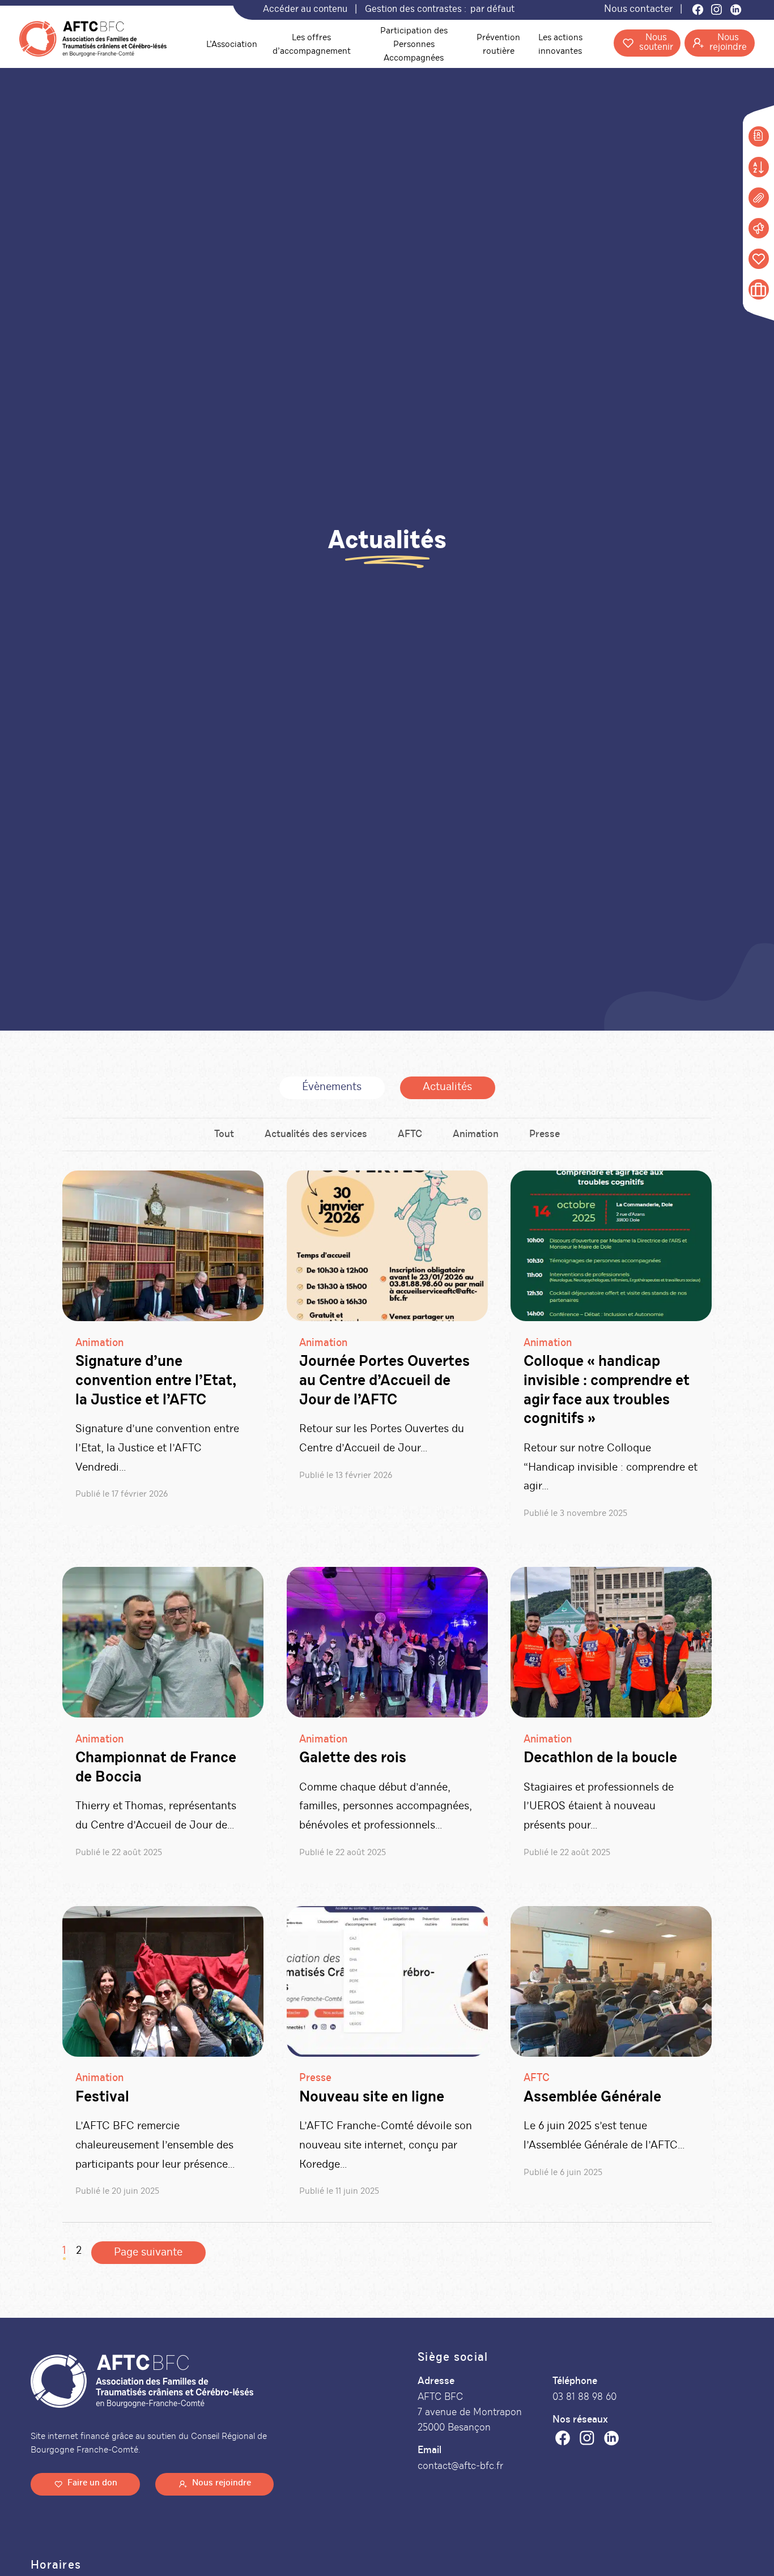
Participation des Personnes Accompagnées (414, 45)
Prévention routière (498, 45)
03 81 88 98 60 (584, 2397)
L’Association (232, 45)
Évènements (332, 1088)
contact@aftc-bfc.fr (460, 2466)
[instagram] (587, 2441)
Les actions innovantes (560, 45)
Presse (545, 1135)
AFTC (410, 1135)
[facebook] (563, 2441)
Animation (476, 1135)
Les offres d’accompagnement (312, 45)
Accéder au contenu (305, 10)
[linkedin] (611, 2441)
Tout (224, 1135)
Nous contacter (638, 10)
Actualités (447, 1088)
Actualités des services (316, 1135)
